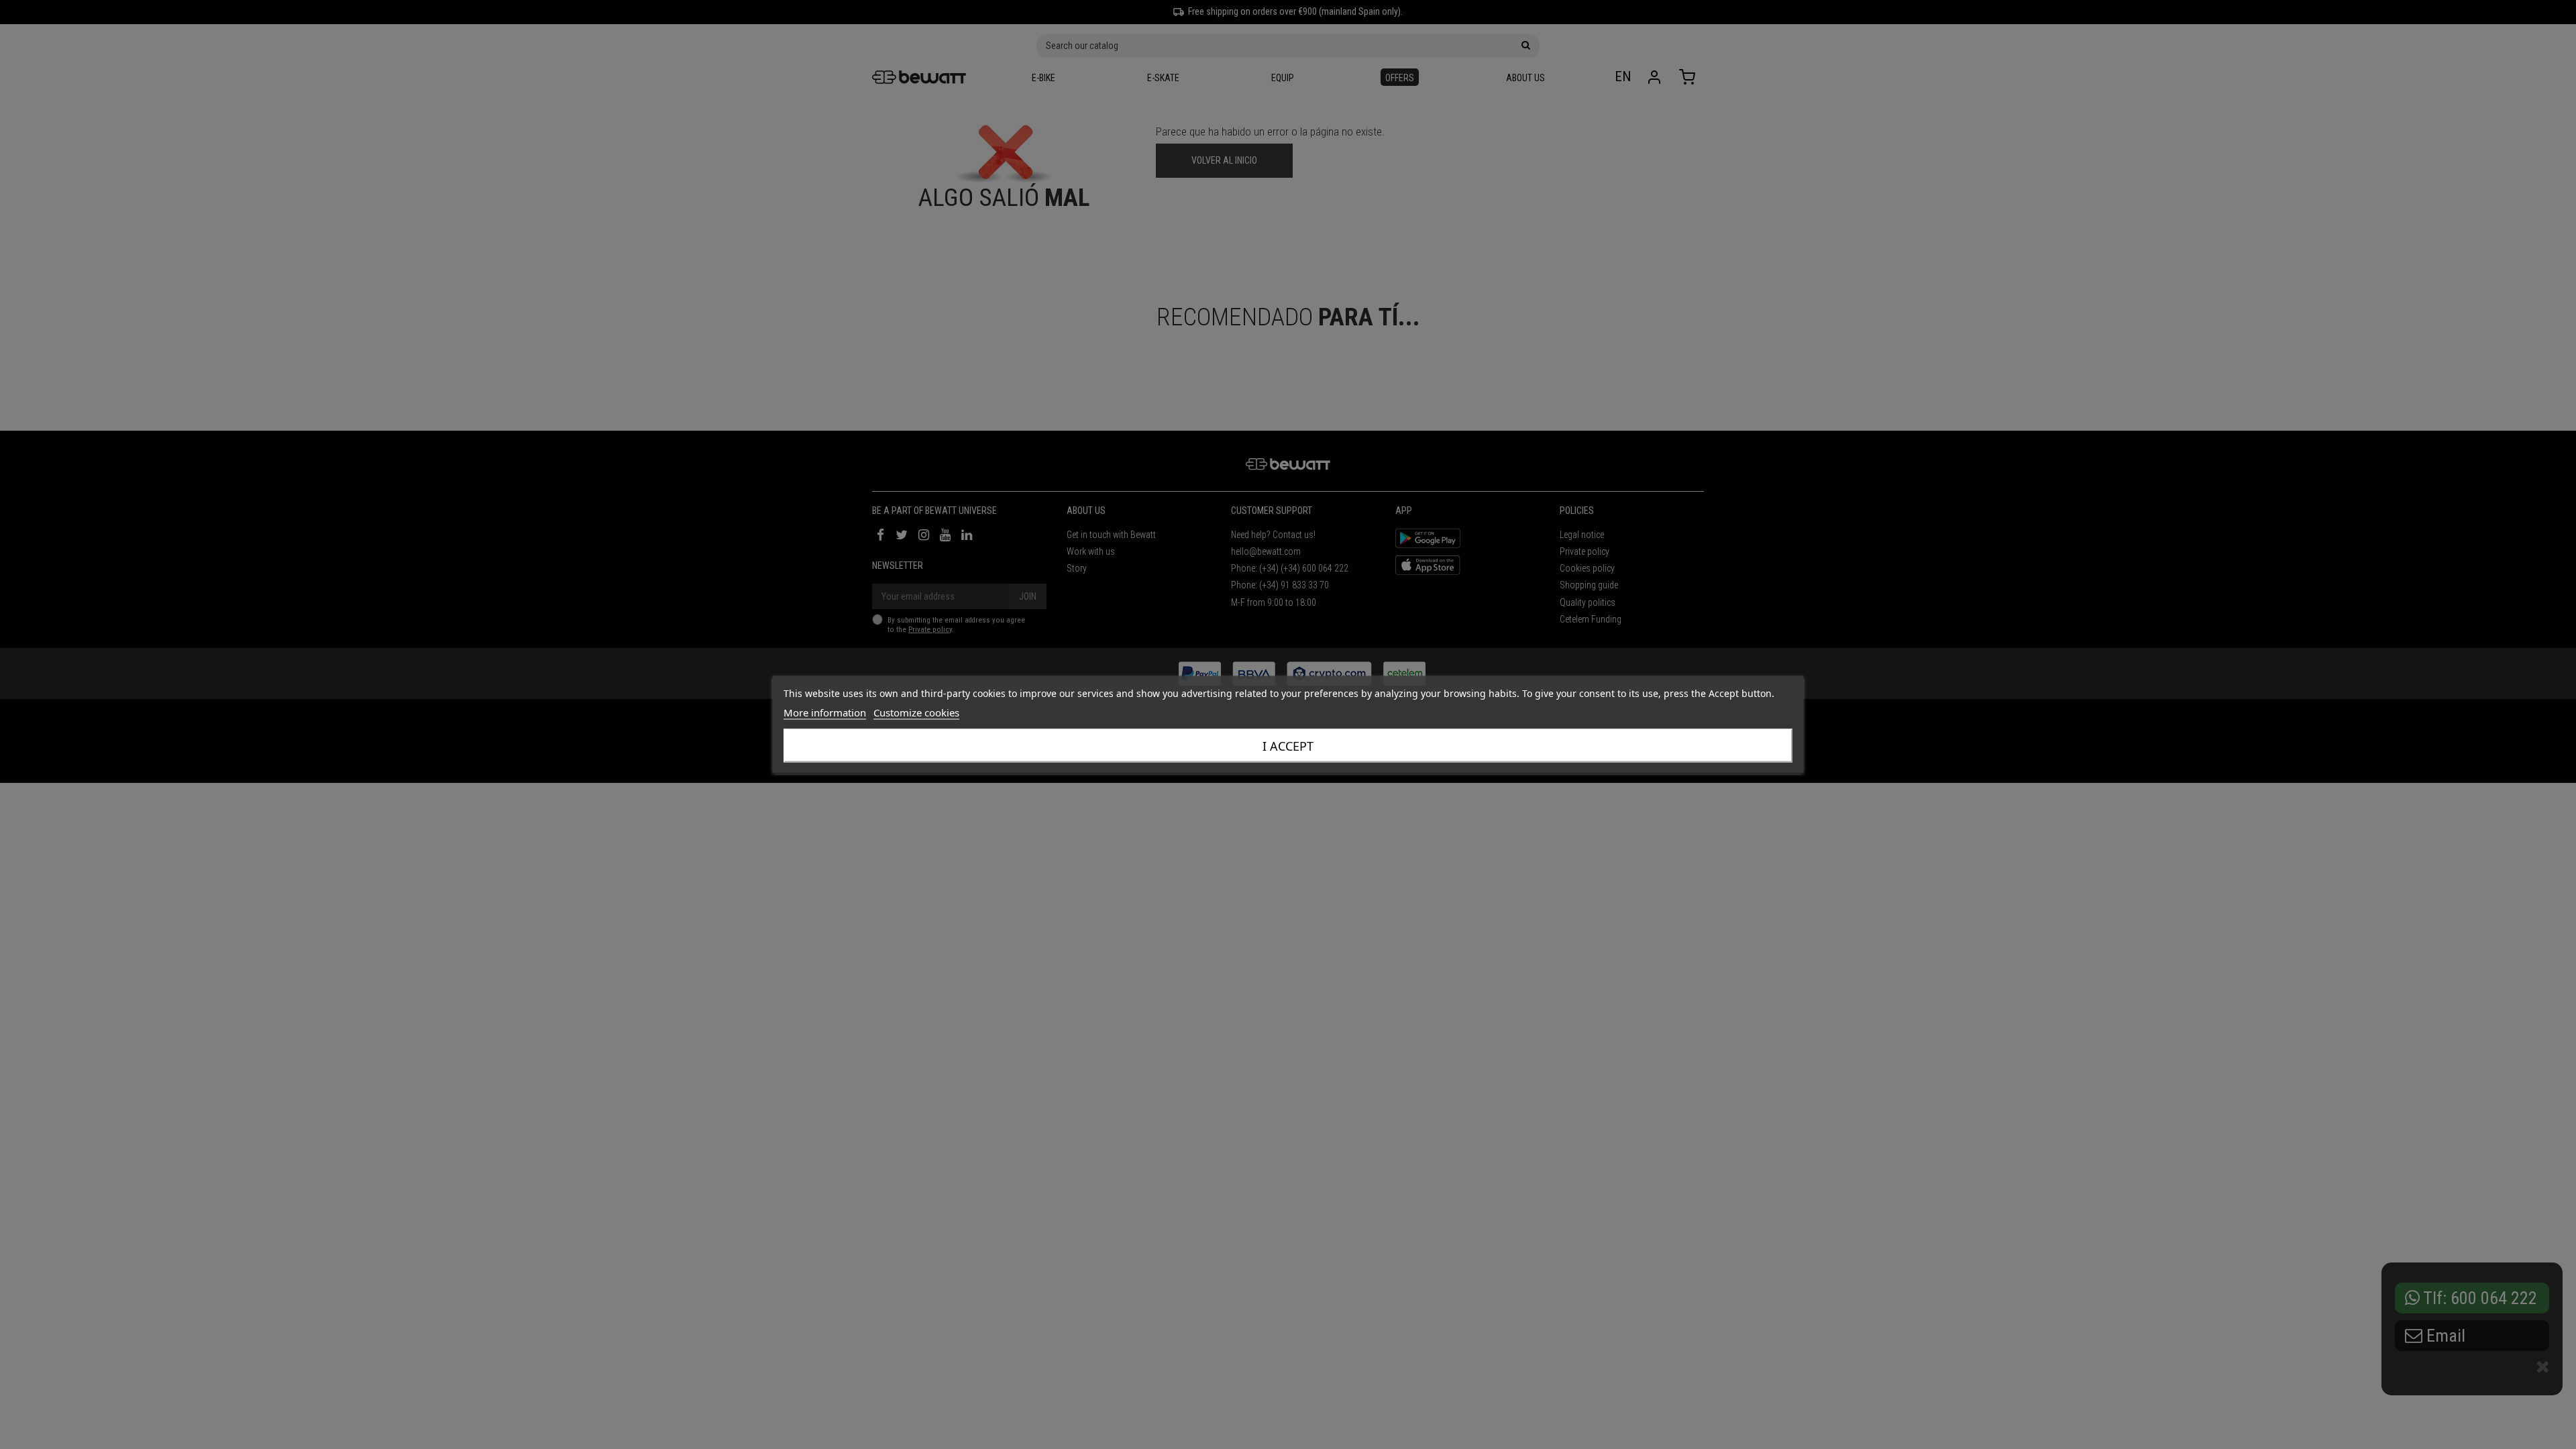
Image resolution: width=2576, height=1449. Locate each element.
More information (825, 712)
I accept (1288, 746)
